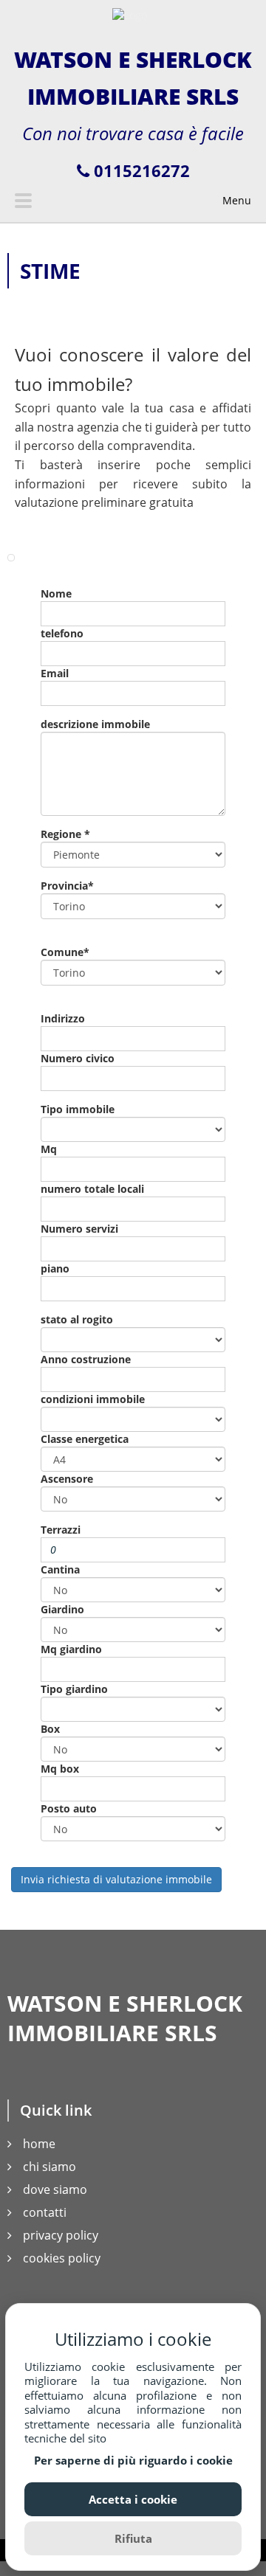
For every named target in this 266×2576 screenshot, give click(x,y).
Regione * (65, 834)
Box (50, 1729)
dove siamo (55, 2189)
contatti (45, 2212)
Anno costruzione (86, 1359)
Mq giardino (71, 1649)
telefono (62, 633)
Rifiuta (133, 2538)
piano (55, 1268)
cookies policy (62, 2258)
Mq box (60, 1769)
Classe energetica (85, 1439)
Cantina (60, 1569)
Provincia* (67, 886)
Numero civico (78, 1058)
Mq (49, 1149)
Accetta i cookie (133, 2499)
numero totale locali (92, 1189)
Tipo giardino (74, 1689)
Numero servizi (79, 1229)
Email (55, 673)
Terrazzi (61, 1530)
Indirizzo (63, 1018)
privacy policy (61, 2235)
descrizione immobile (95, 724)
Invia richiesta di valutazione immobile (116, 1879)
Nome (56, 593)
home (39, 2144)
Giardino (62, 1609)
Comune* (65, 952)
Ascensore (67, 1479)
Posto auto (69, 1808)
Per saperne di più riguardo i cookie (133, 2461)
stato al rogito (77, 1319)
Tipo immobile (78, 1109)
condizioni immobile (93, 1399)
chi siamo (50, 2167)
